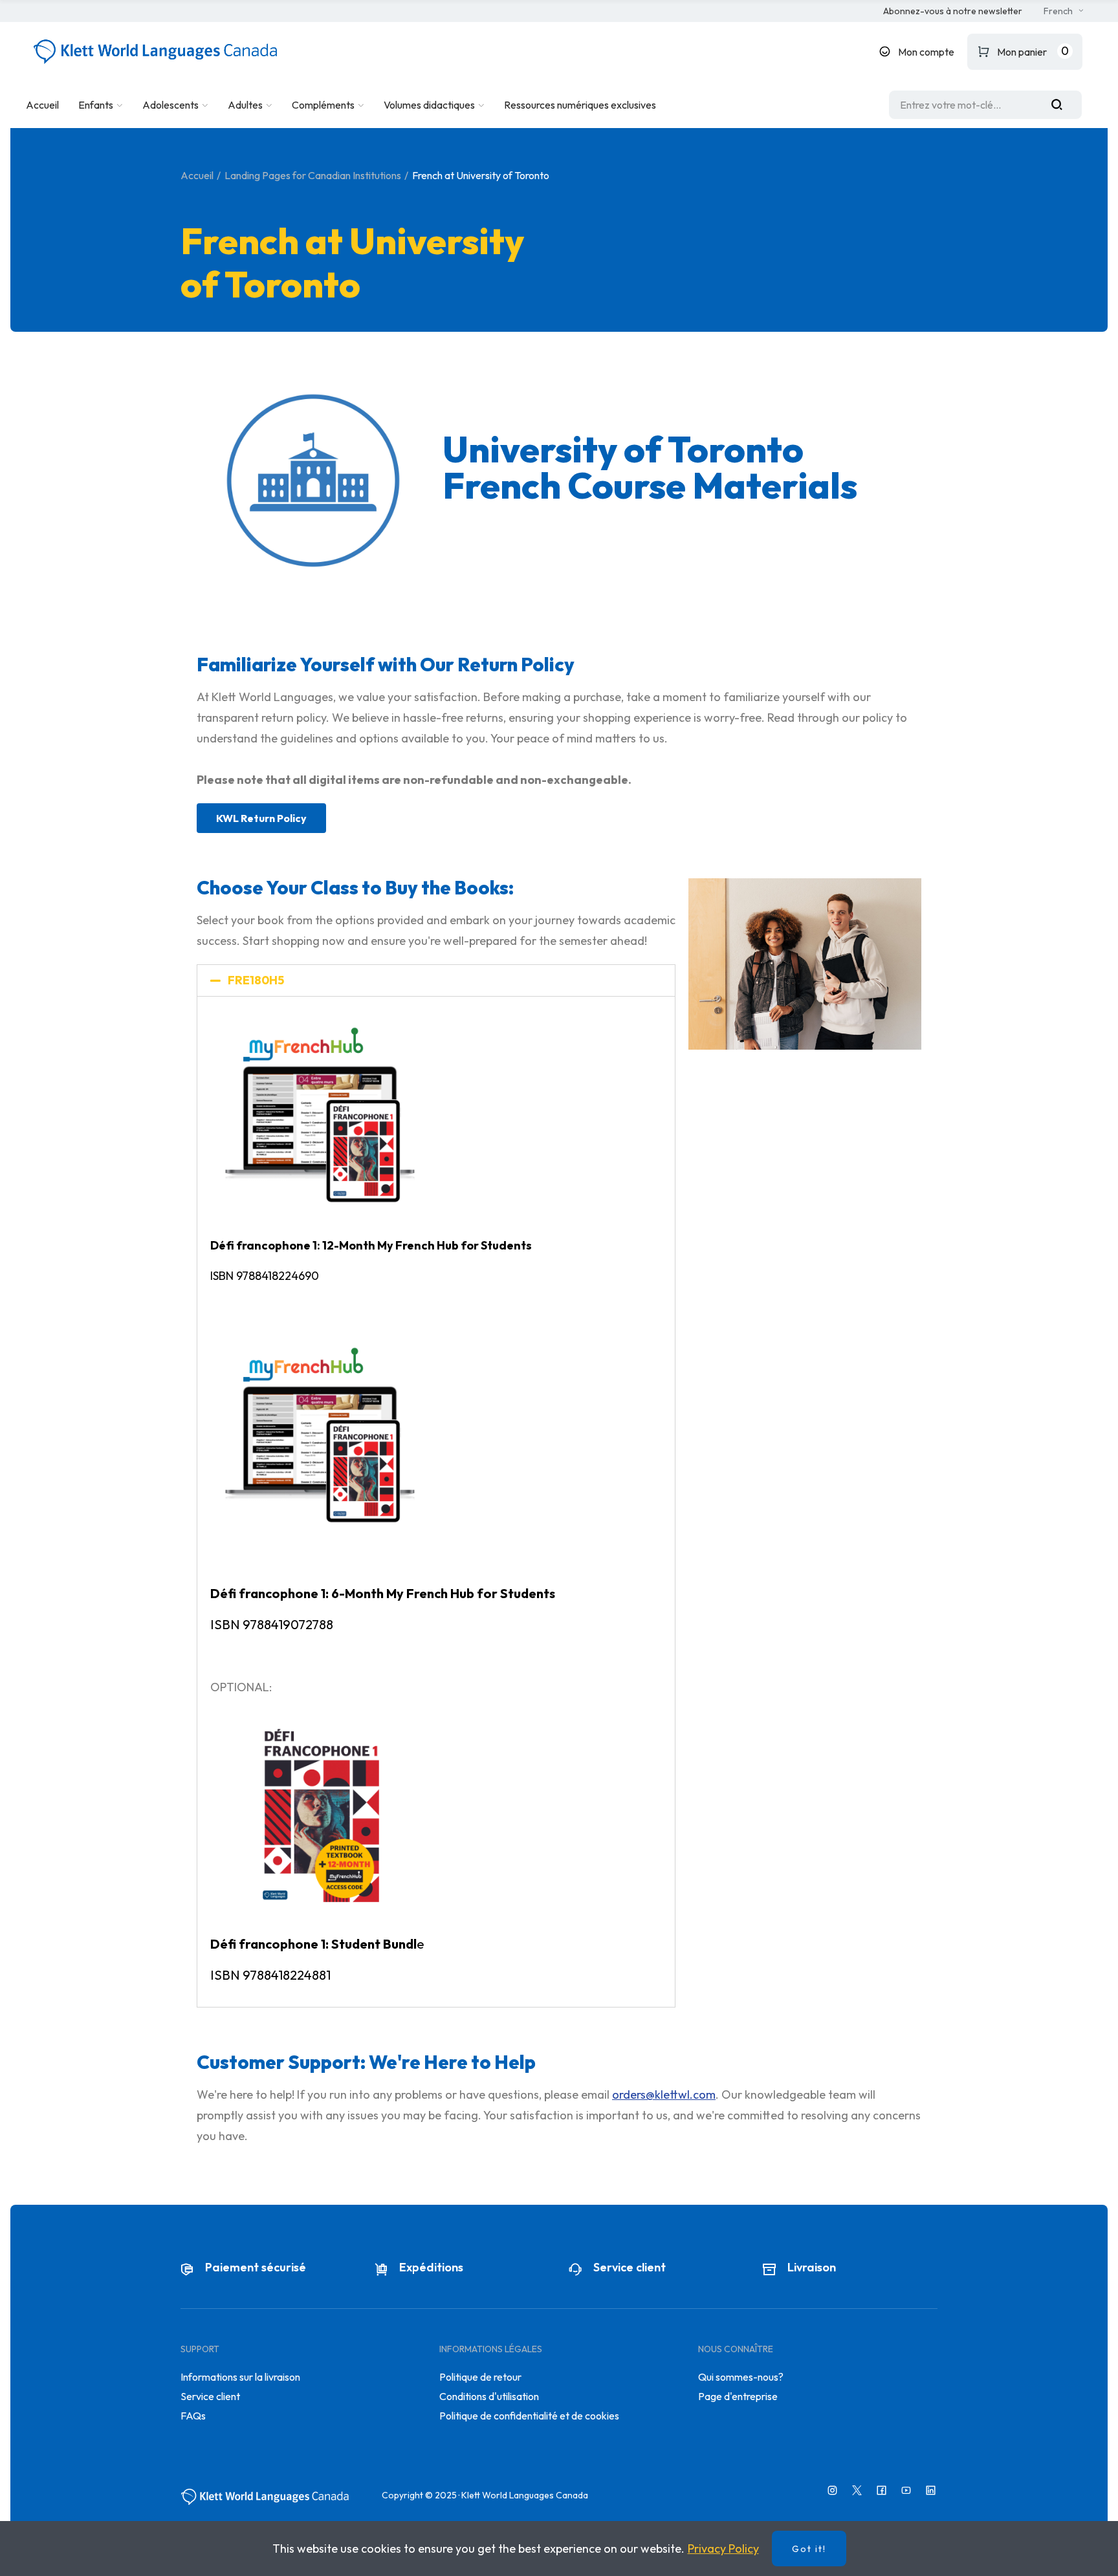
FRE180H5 (256, 980)
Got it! (809, 2549)
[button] (953, 12)
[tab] (436, 980)
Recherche (1062, 105)
